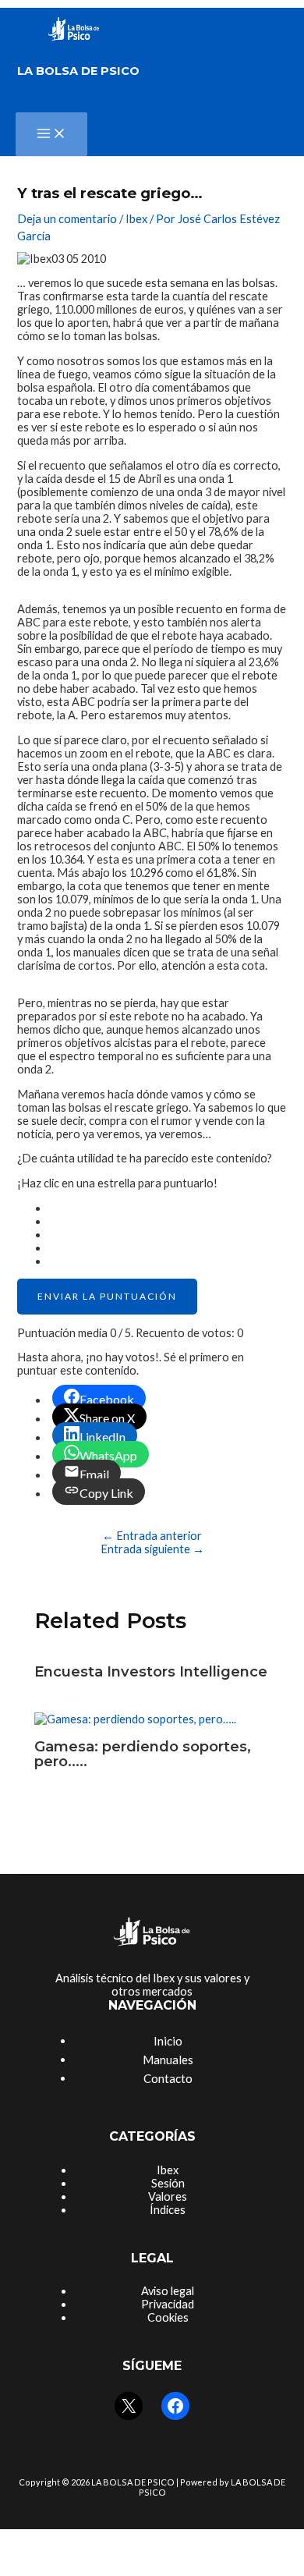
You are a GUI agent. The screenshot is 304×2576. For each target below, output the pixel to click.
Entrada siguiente (152, 1549)
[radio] (167, 1208)
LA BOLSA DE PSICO (78, 71)
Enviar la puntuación (107, 1296)
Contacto (168, 2078)
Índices (168, 2210)
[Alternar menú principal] (51, 134)
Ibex (136, 219)
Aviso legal (168, 2291)
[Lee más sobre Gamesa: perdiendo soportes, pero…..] (135, 1719)
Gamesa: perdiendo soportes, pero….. (143, 1753)
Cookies (168, 2317)
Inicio (168, 2041)
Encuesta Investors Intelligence (151, 1671)
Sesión (168, 2183)
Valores (168, 2196)
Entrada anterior (152, 1536)
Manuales (168, 2060)
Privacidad (168, 2304)
